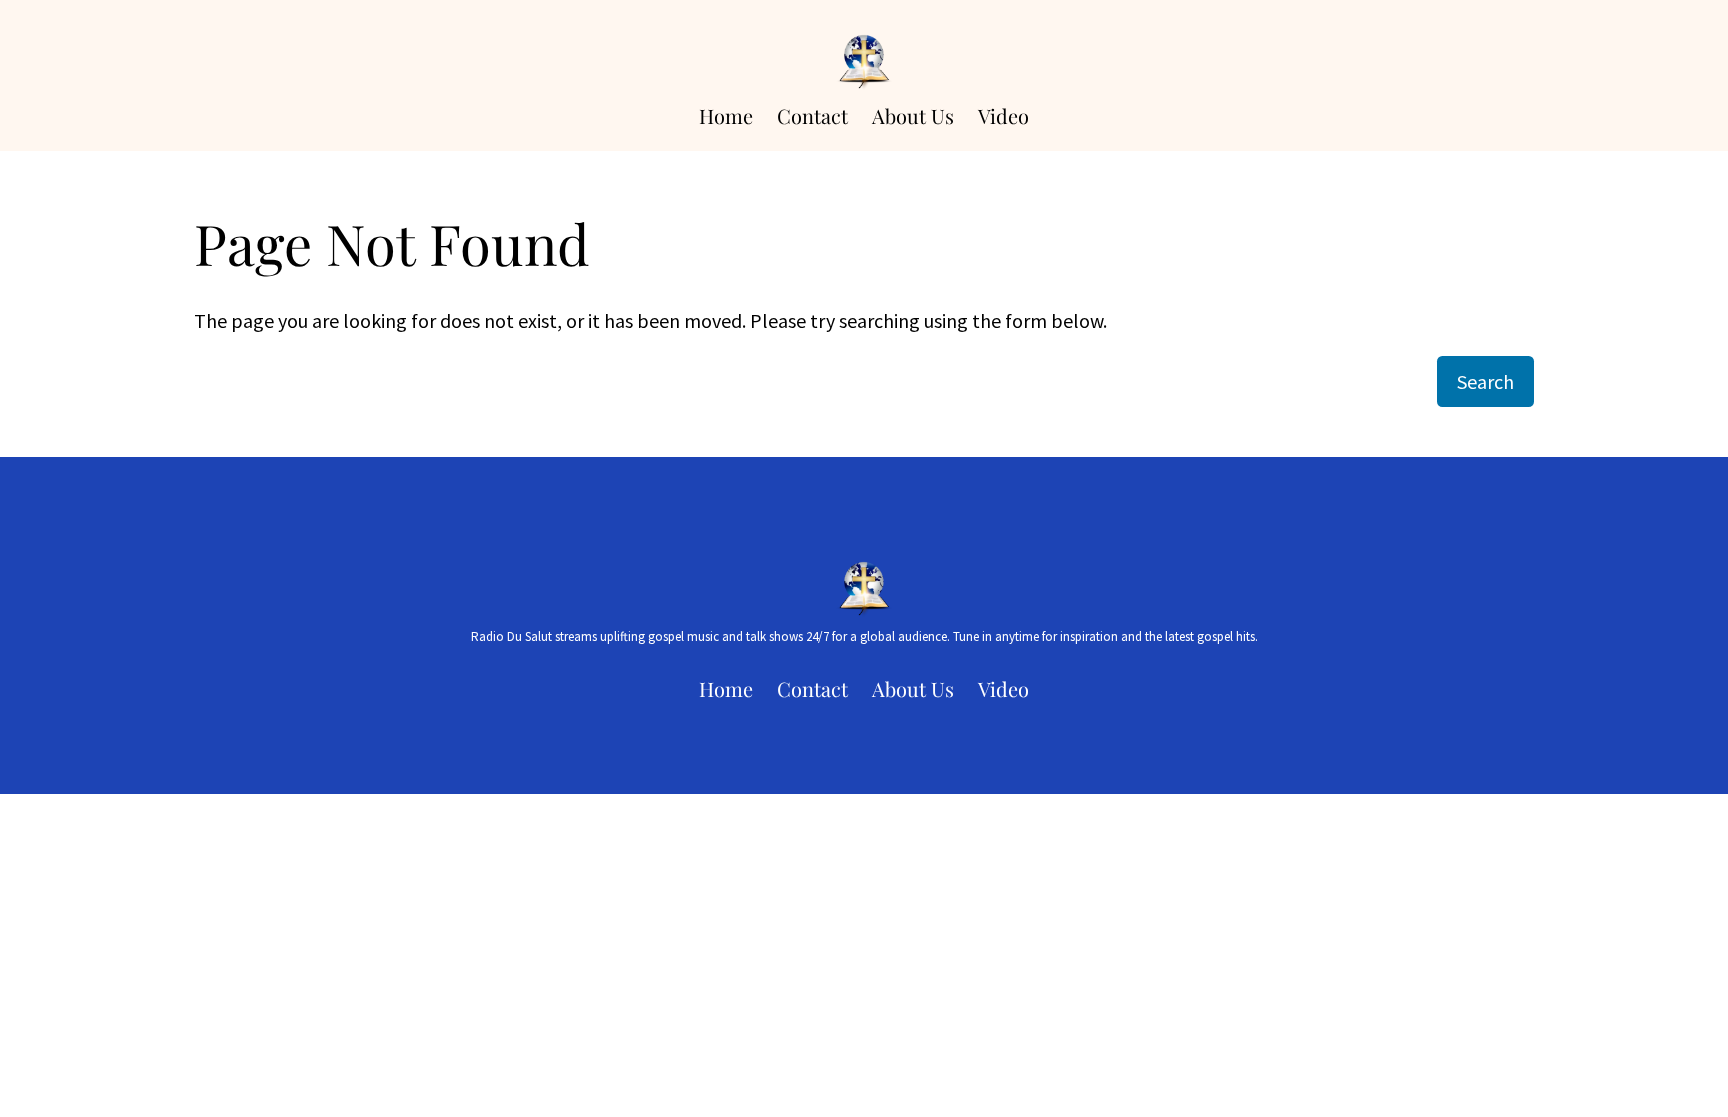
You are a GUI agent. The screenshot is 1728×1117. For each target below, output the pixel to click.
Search (1485, 381)
